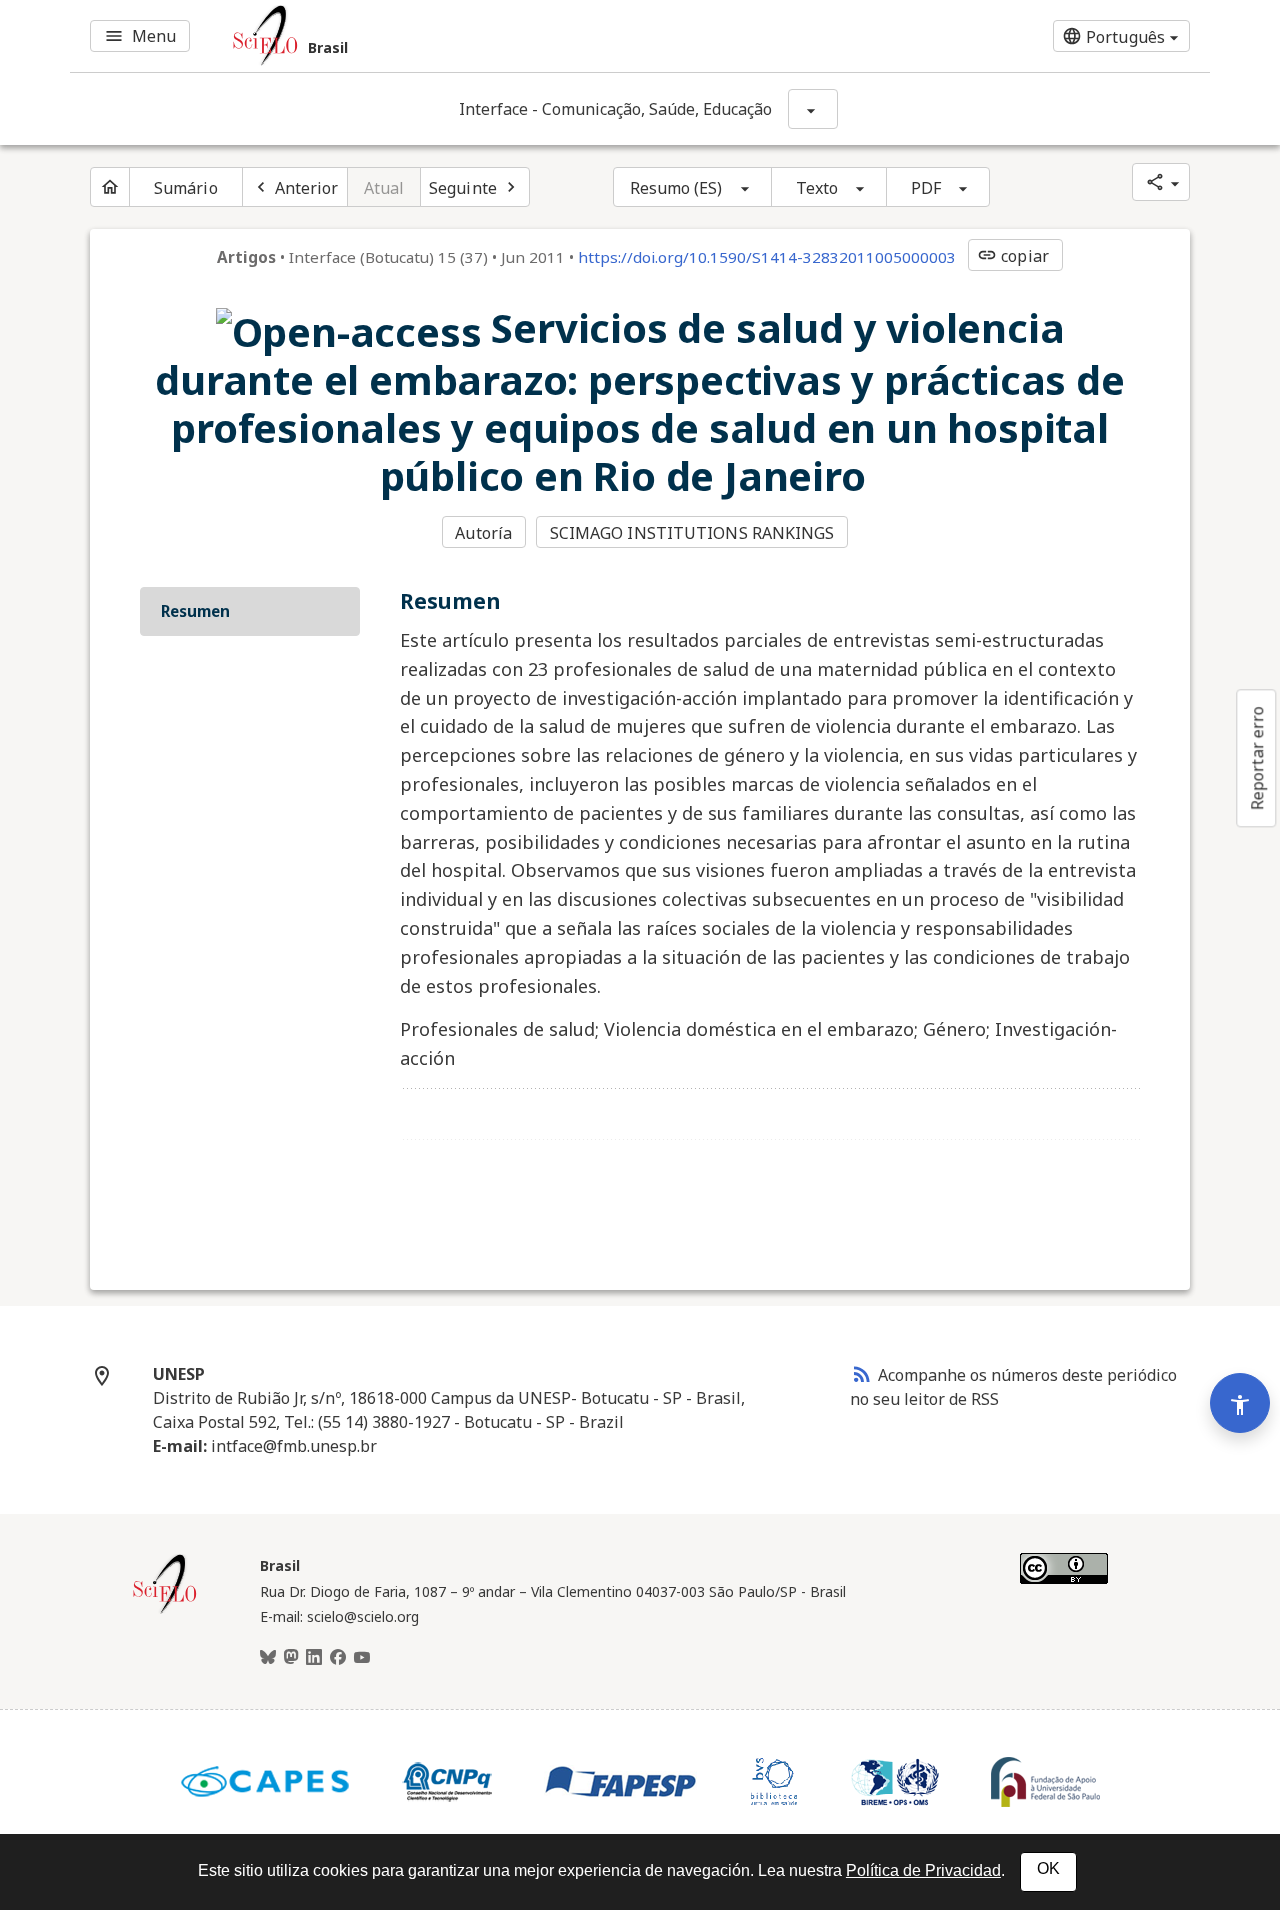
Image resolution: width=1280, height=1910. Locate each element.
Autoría (483, 533)
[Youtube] (362, 1658)
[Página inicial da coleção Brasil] (165, 1611)
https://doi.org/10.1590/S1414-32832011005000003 (767, 257)
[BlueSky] (268, 1658)
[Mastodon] (291, 1658)
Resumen (195, 611)
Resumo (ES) (676, 188)
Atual (384, 188)
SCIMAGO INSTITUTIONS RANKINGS (692, 533)
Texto (817, 188)
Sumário (186, 188)
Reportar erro (1257, 758)
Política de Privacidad (923, 1870)
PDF (926, 188)
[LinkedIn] (314, 1658)
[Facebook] (338, 1658)
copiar (1013, 256)
